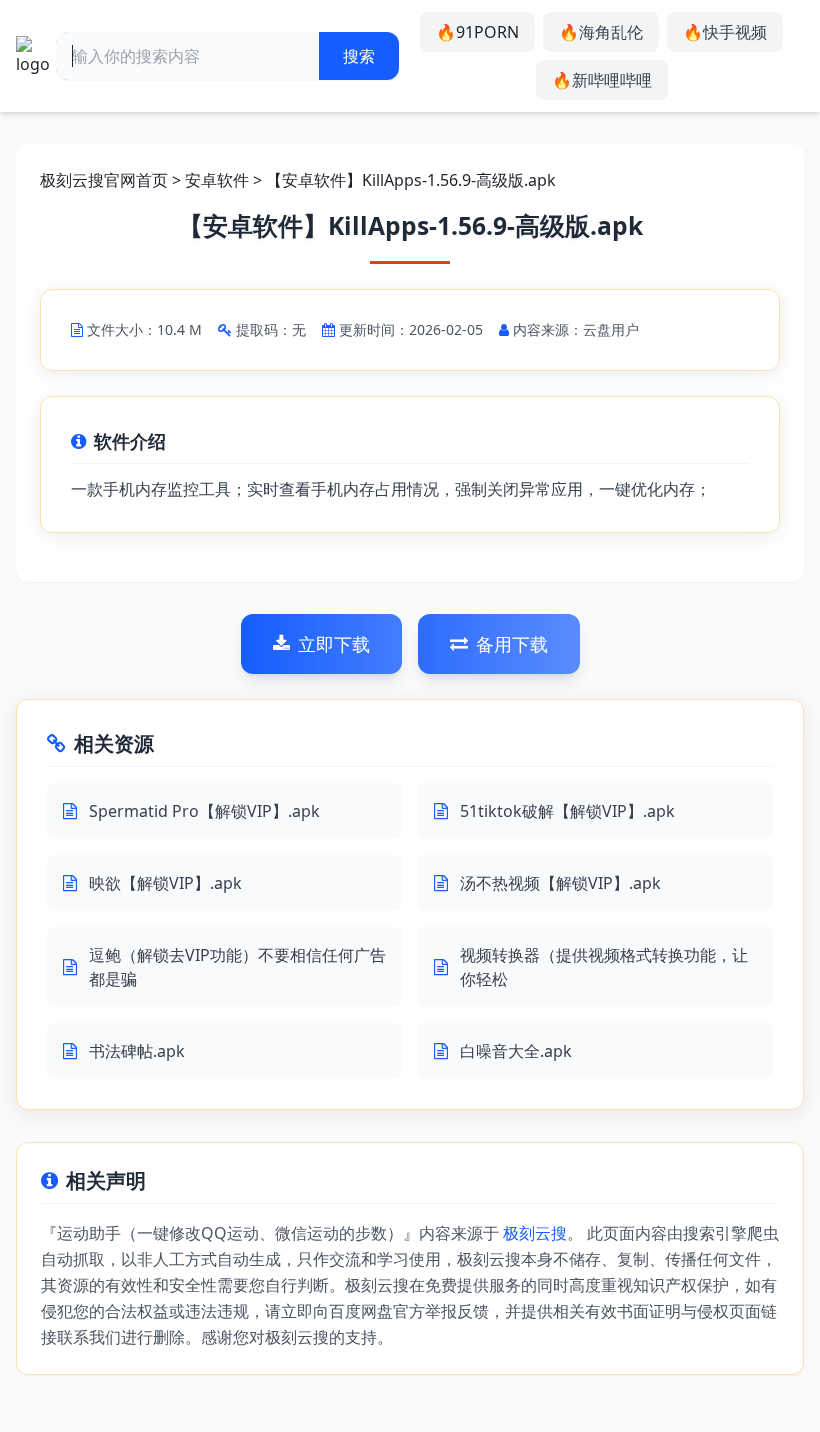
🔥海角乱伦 (601, 32)
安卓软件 (217, 180)
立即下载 (334, 644)
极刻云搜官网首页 (104, 180)
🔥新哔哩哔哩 (602, 80)
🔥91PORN (477, 32)
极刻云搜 (535, 1233)
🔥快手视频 (725, 32)
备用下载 (512, 644)
